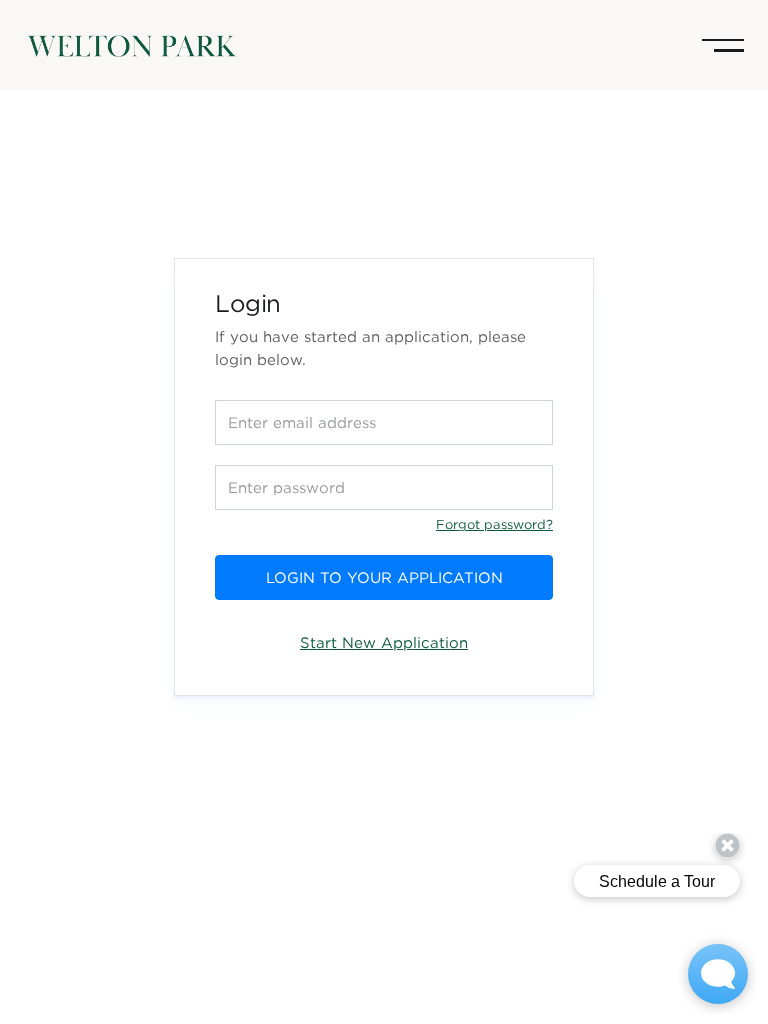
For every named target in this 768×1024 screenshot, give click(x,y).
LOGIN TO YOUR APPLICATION (384, 577)
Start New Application (384, 642)
